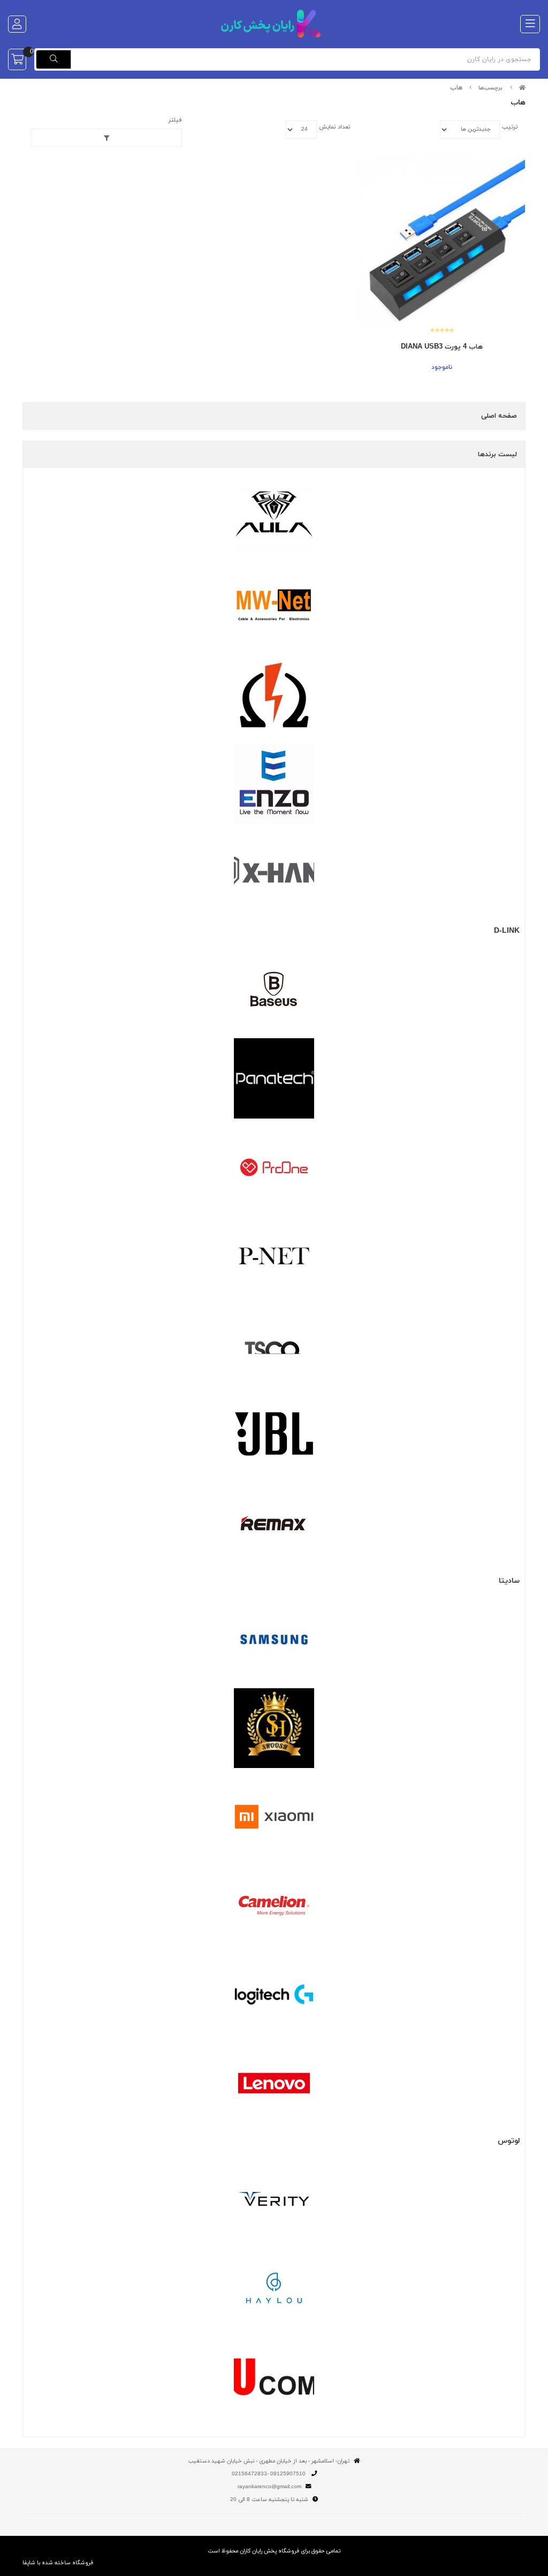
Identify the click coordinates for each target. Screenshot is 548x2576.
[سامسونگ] (274, 1640)
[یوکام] (274, 2377)
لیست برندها (497, 455)
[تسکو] (274, 1345)
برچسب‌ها (490, 88)
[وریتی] (274, 2199)
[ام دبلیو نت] (274, 606)
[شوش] (274, 1728)
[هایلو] (274, 2288)
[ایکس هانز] (274, 873)
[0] (17, 59)
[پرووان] (274, 1167)
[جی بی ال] (274, 1434)
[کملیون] (274, 1906)
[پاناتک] (274, 1078)
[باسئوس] (274, 989)
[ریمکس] (274, 1523)
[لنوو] (274, 2083)
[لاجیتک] (274, 1995)
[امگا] (274, 695)
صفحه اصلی (499, 416)
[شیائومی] (274, 1817)
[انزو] (274, 784)
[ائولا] (274, 518)
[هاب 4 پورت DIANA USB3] (442, 241)
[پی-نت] (274, 1256)
